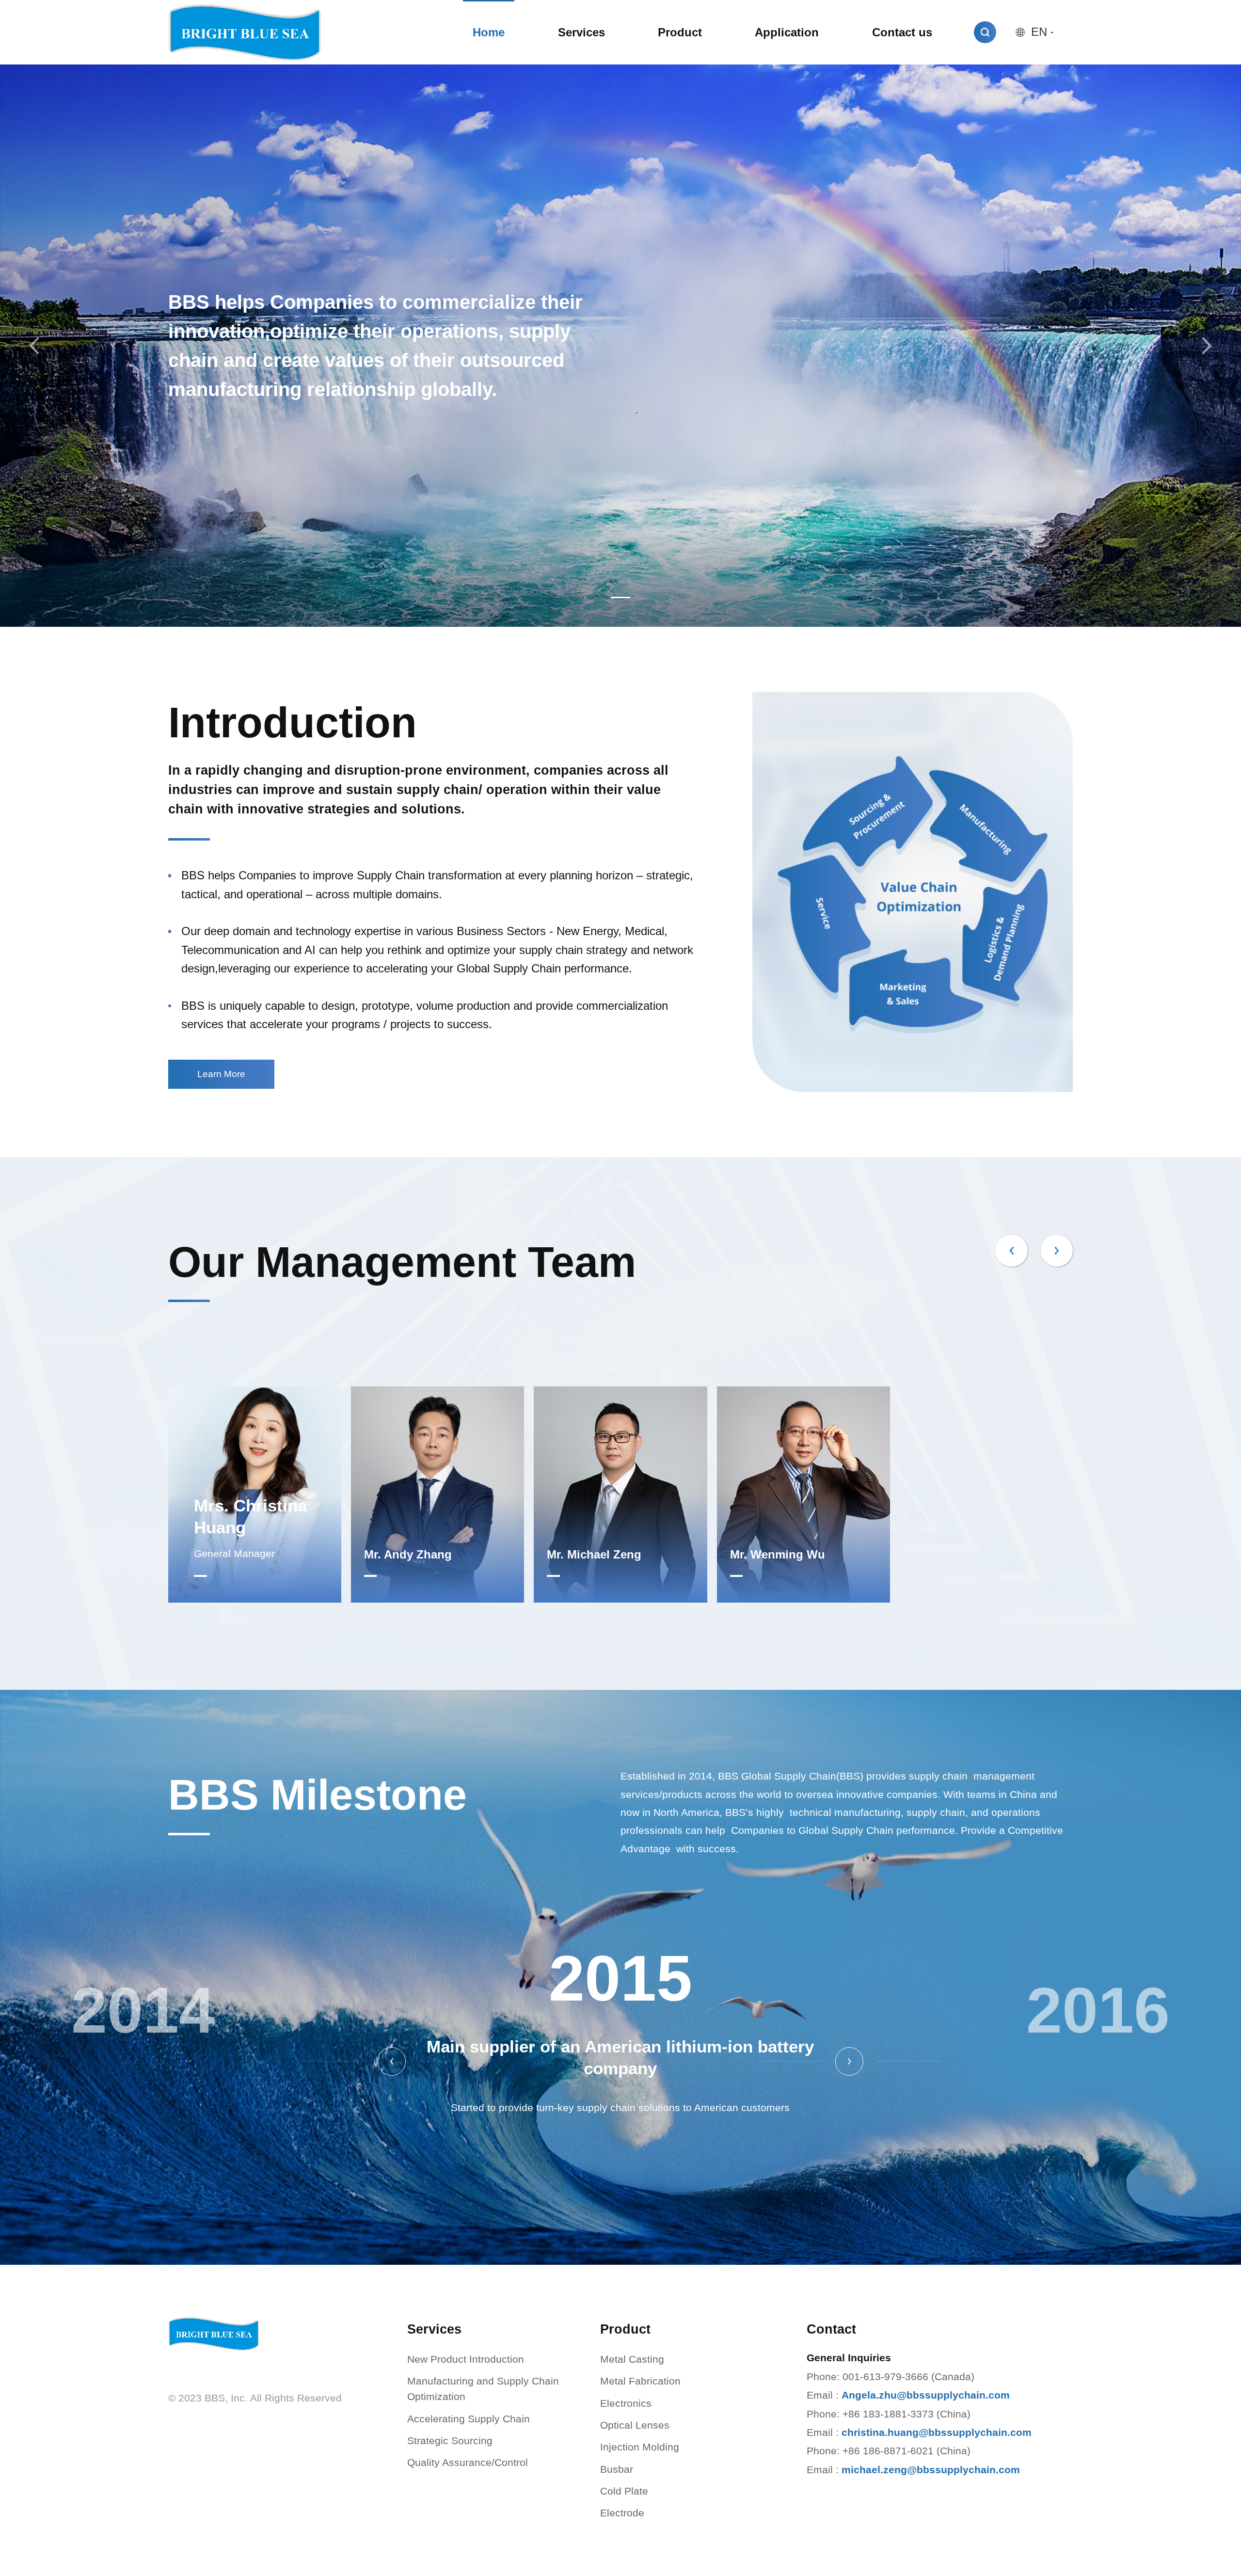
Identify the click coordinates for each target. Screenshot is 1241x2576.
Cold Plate (624, 2491)
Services (581, 32)
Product (680, 32)
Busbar (617, 2469)
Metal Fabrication (640, 2381)
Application (787, 32)
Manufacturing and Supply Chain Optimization (483, 2389)
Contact (831, 2329)
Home (489, 32)
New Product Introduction (466, 2359)
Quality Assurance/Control (468, 2463)
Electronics (626, 2403)
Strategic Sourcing (450, 2441)
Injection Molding (640, 2447)
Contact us (902, 32)
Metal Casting (632, 2359)
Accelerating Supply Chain (469, 2419)
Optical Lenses (635, 2425)
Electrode (622, 2513)
